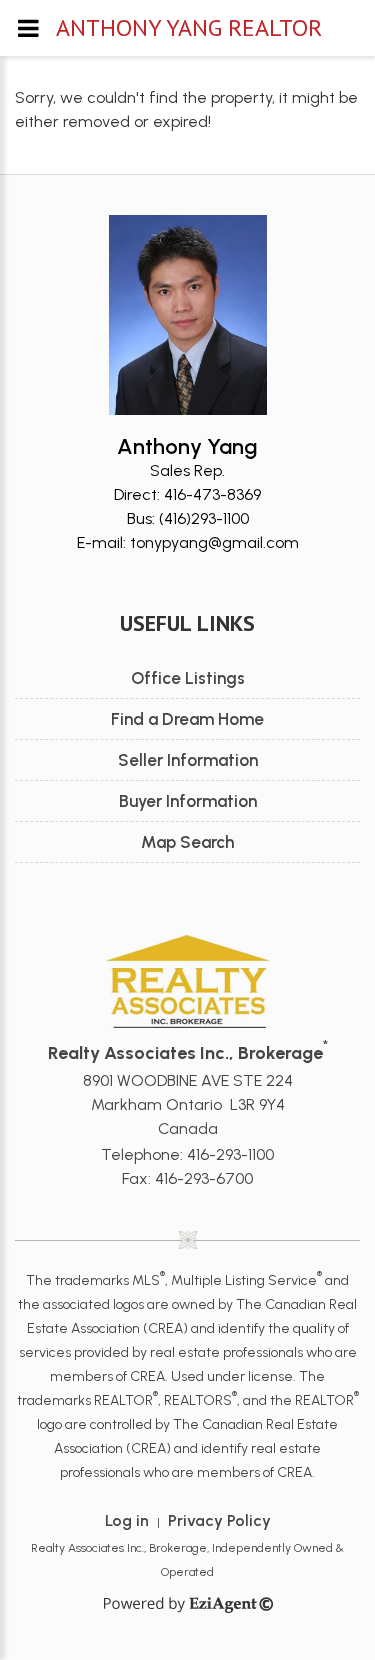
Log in (127, 1520)
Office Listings (188, 678)
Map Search (187, 842)
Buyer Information (188, 801)
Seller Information (188, 760)
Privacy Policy (219, 1520)
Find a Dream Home (187, 719)
